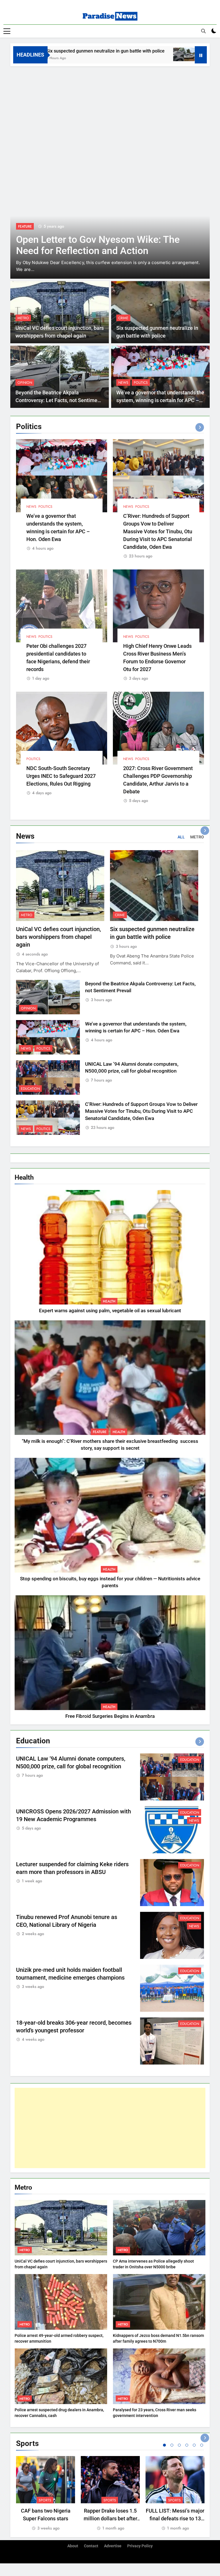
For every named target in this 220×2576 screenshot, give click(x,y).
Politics (141, 383)
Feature (100, 1432)
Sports (45, 2500)
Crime (123, 318)
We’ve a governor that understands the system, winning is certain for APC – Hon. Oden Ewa (160, 400)
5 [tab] (194, 2445)
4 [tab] (187, 2445)
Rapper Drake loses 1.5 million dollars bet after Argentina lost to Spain (110, 2518)
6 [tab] (202, 2445)
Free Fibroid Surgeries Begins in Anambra (110, 1716)
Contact (91, 2546)
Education (30, 1089)
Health (109, 1301)
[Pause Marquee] (201, 55)
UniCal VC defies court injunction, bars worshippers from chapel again (58, 937)
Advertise (113, 2546)
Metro (23, 318)
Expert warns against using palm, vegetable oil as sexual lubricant (110, 1311)
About (73, 2546)
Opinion (25, 383)
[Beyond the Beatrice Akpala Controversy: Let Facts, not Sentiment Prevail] (125, 54)
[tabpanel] (46, 2494)
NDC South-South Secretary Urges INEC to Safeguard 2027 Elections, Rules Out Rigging (61, 776)
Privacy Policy (140, 2546)
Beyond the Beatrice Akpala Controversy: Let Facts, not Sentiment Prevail (59, 400)
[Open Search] (203, 31)
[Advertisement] (110, 109)
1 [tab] (164, 2445)
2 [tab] (172, 2445)
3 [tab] (179, 2445)
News (23, 226)
